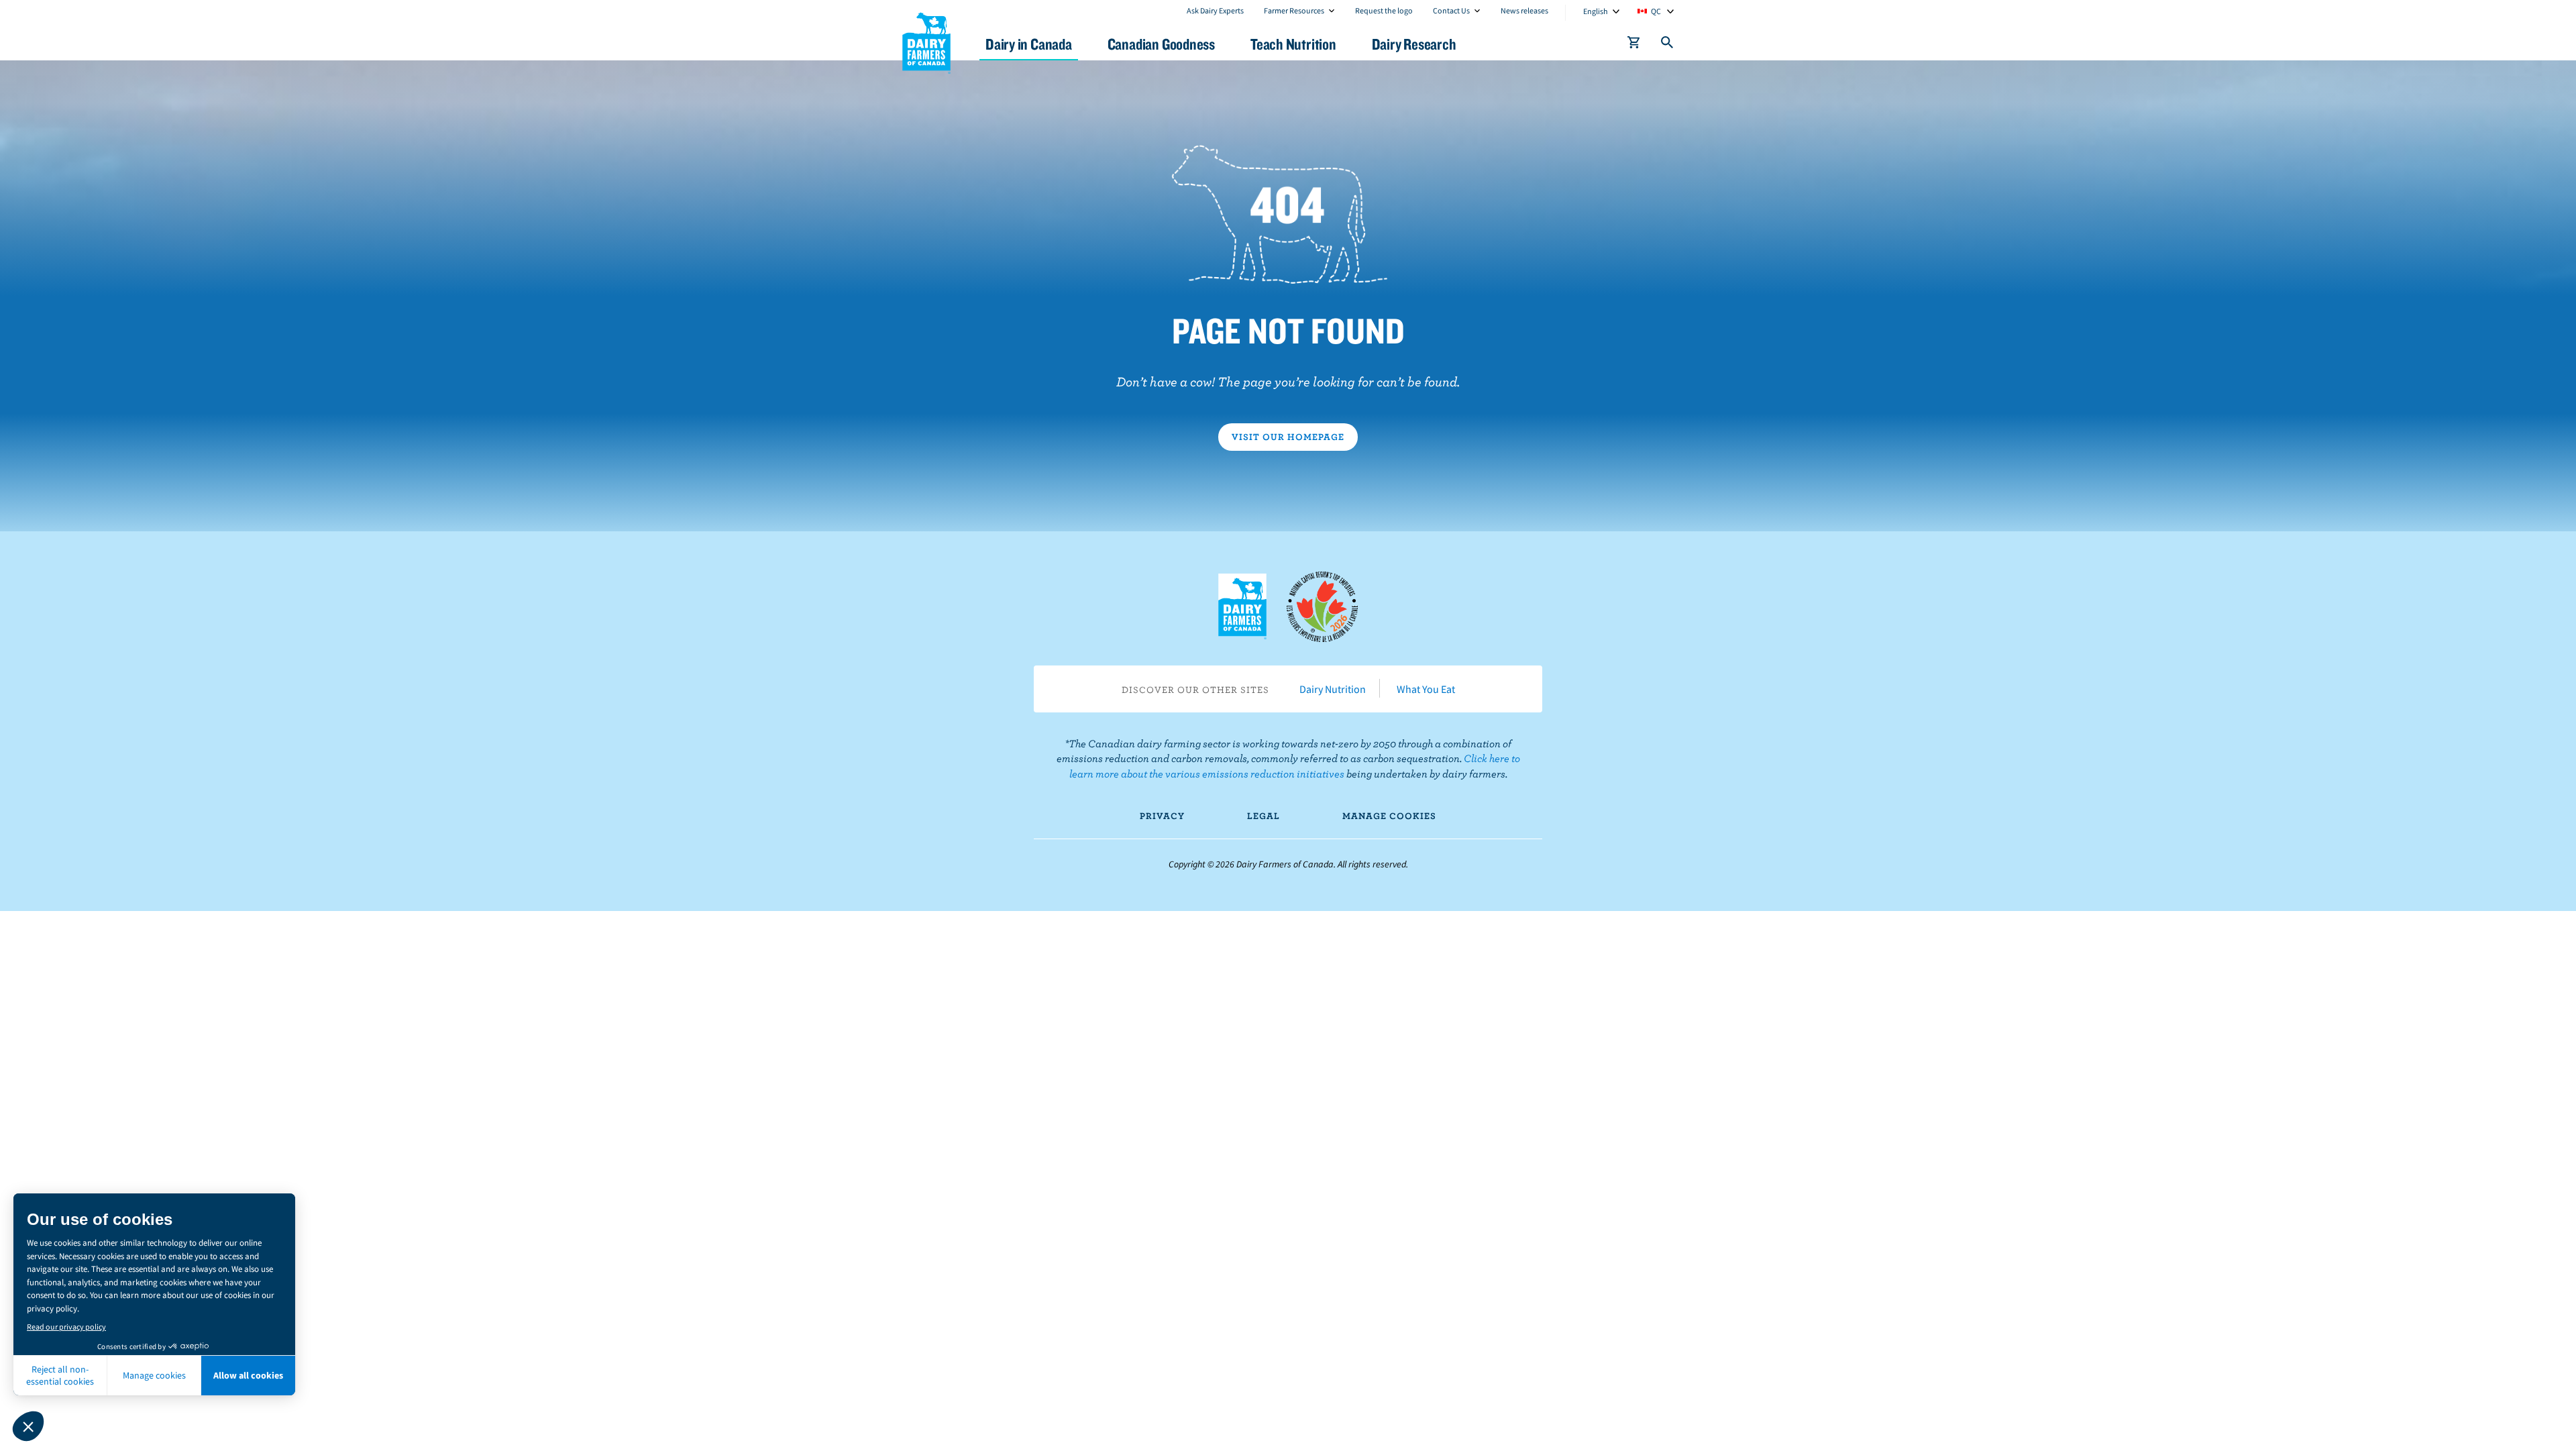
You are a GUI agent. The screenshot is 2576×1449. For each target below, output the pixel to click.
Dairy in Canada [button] (1029, 44)
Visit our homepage (1288, 437)
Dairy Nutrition (1333, 689)
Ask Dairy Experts (1215, 10)
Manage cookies (1389, 816)
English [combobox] (1596, 11)
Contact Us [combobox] (1451, 10)
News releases (1524, 10)
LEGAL (1264, 816)
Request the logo (1384, 10)
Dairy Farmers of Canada (926, 41)
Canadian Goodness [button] (1161, 44)
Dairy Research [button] (1414, 44)
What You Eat (1426, 689)
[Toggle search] (1668, 45)
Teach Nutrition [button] (1293, 44)
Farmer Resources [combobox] (1294, 10)
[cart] (1634, 45)
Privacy (1162, 816)
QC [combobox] (1656, 11)
